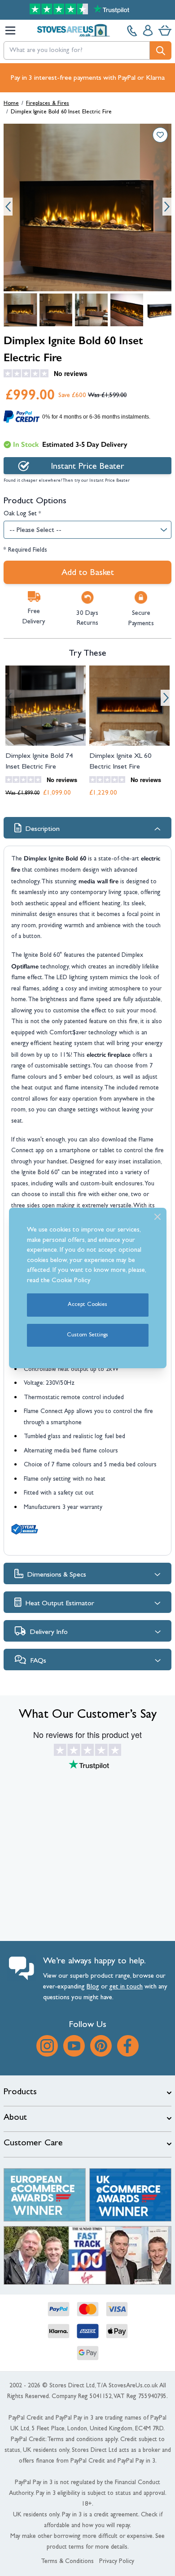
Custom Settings (87, 1335)
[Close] (157, 1217)
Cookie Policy (71, 1281)
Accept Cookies (87, 1305)
